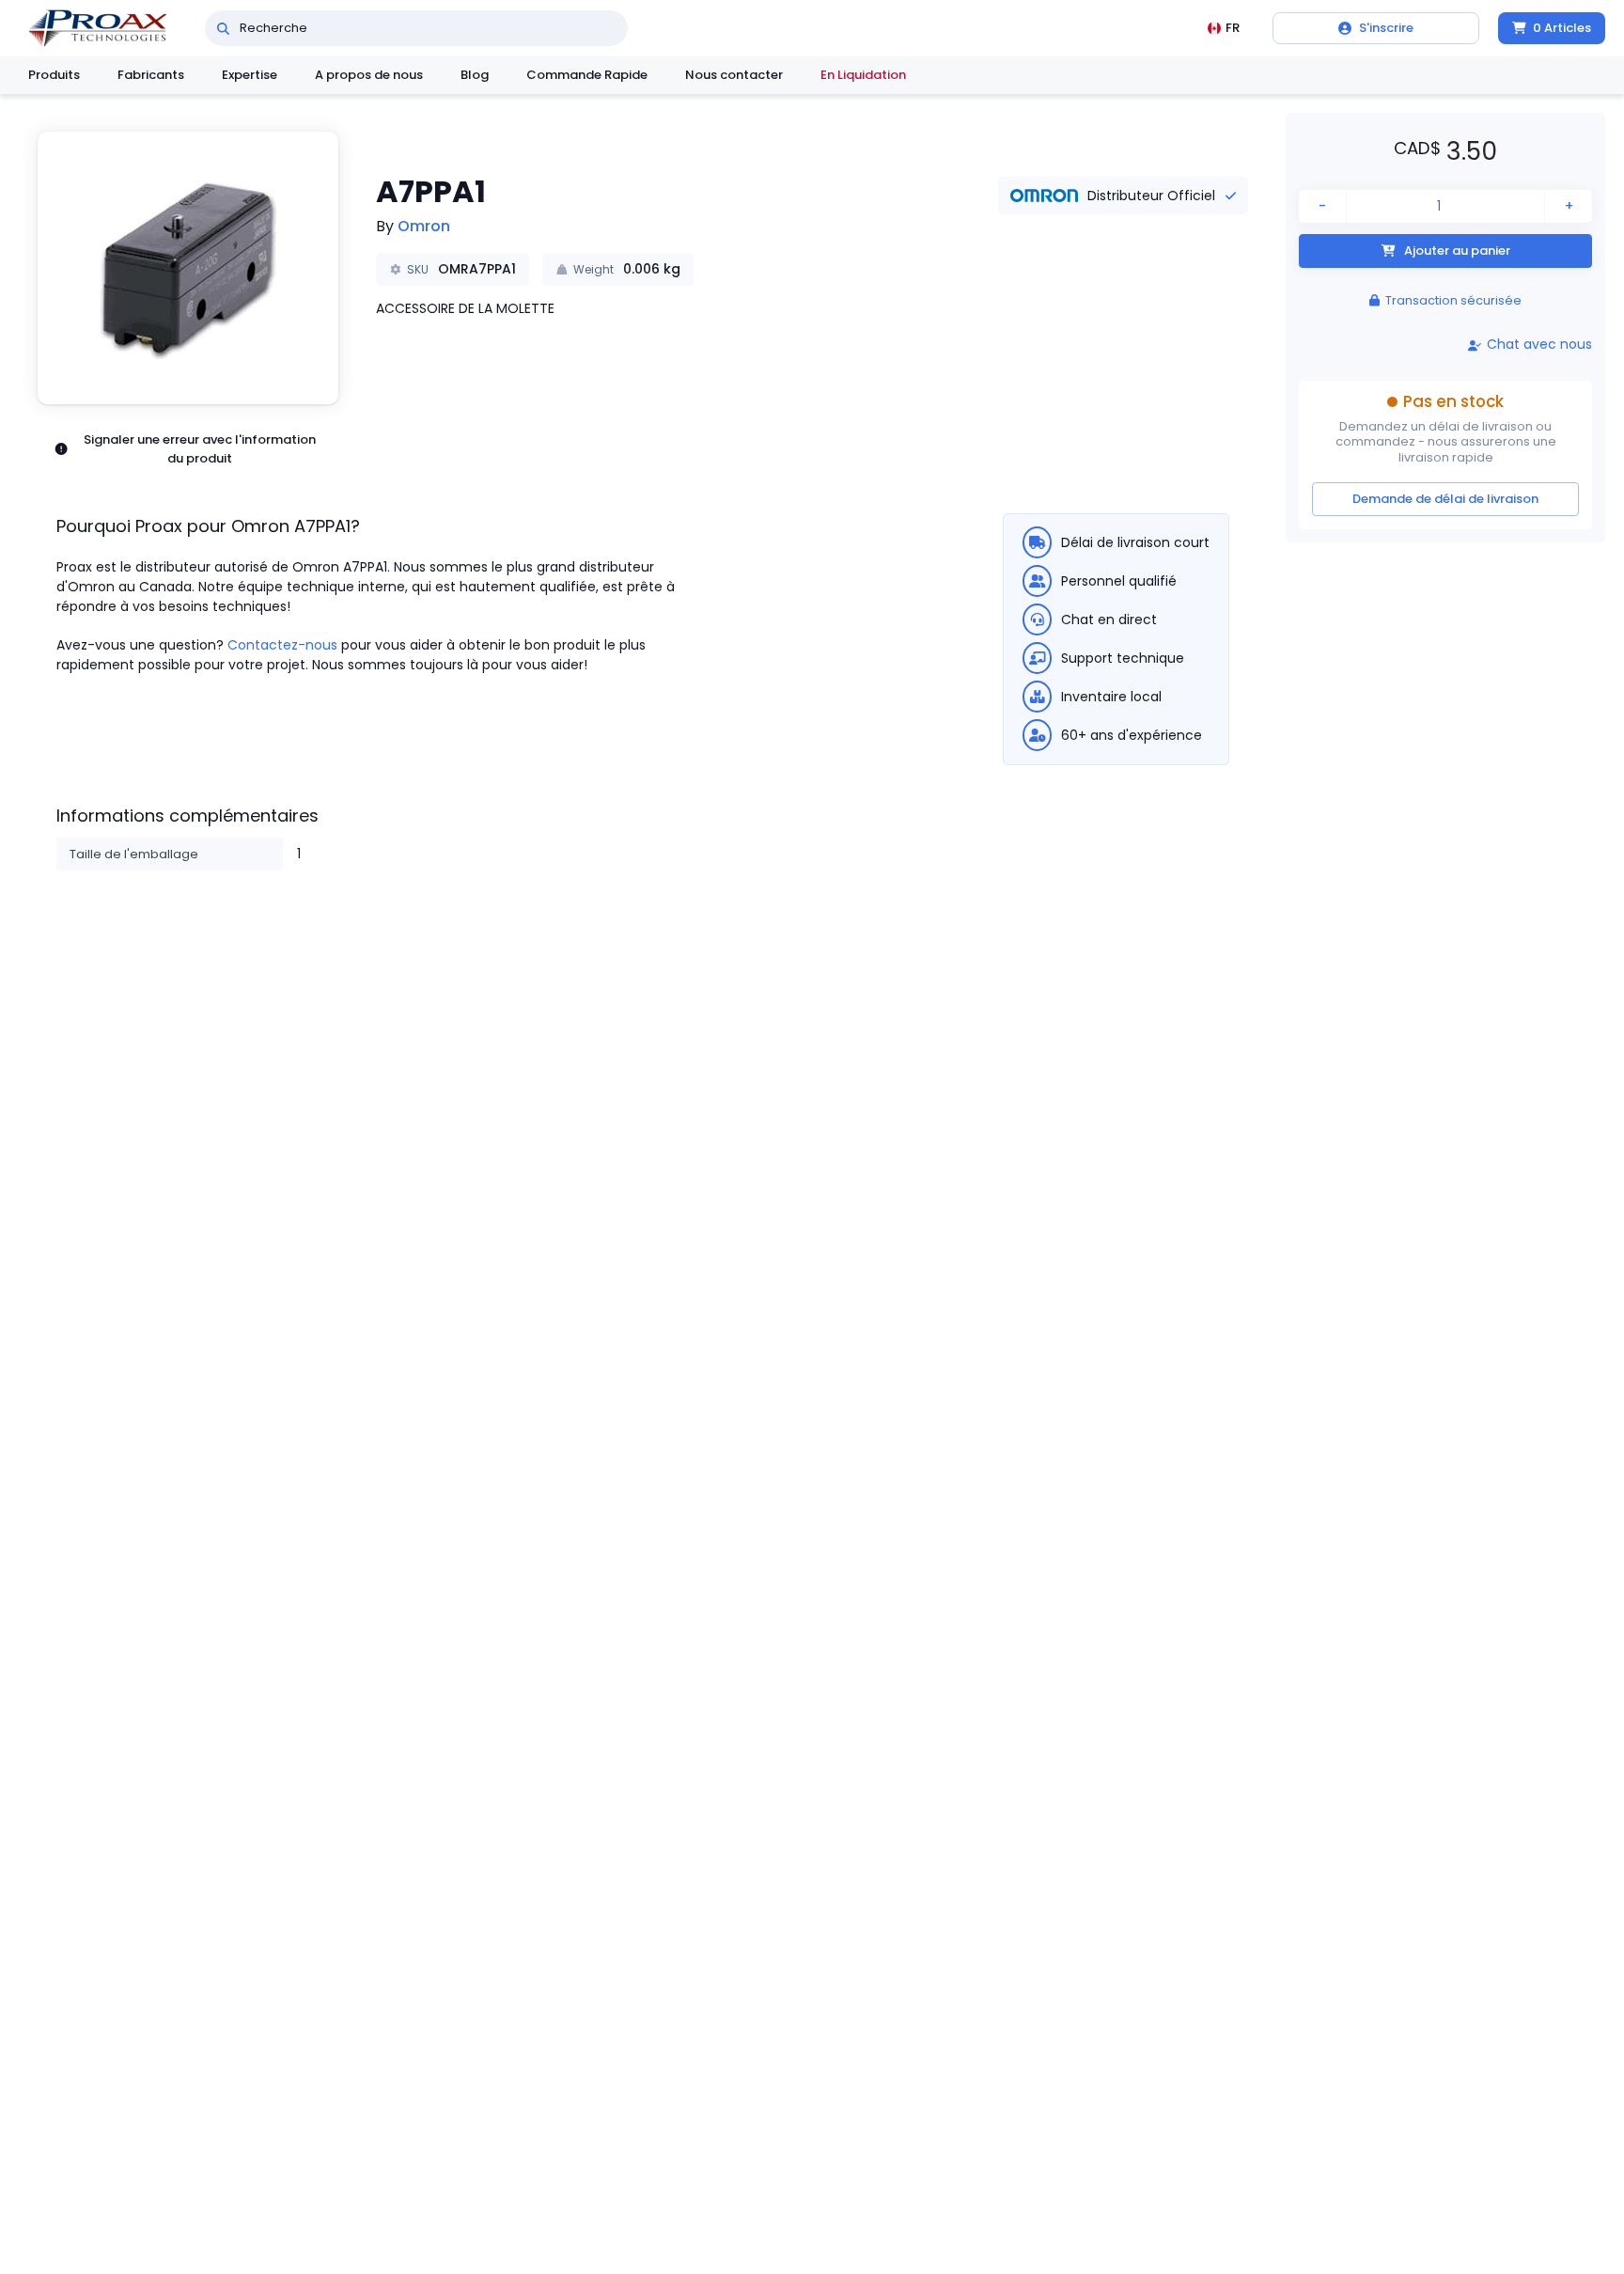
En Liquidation (863, 75)
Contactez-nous (282, 645)
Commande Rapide (587, 75)
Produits (54, 75)
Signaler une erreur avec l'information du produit (200, 449)
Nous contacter (734, 75)
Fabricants (151, 75)
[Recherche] (223, 28)
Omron (424, 226)
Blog (475, 75)
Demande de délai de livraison (1445, 499)
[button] (188, 268)
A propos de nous (369, 75)
